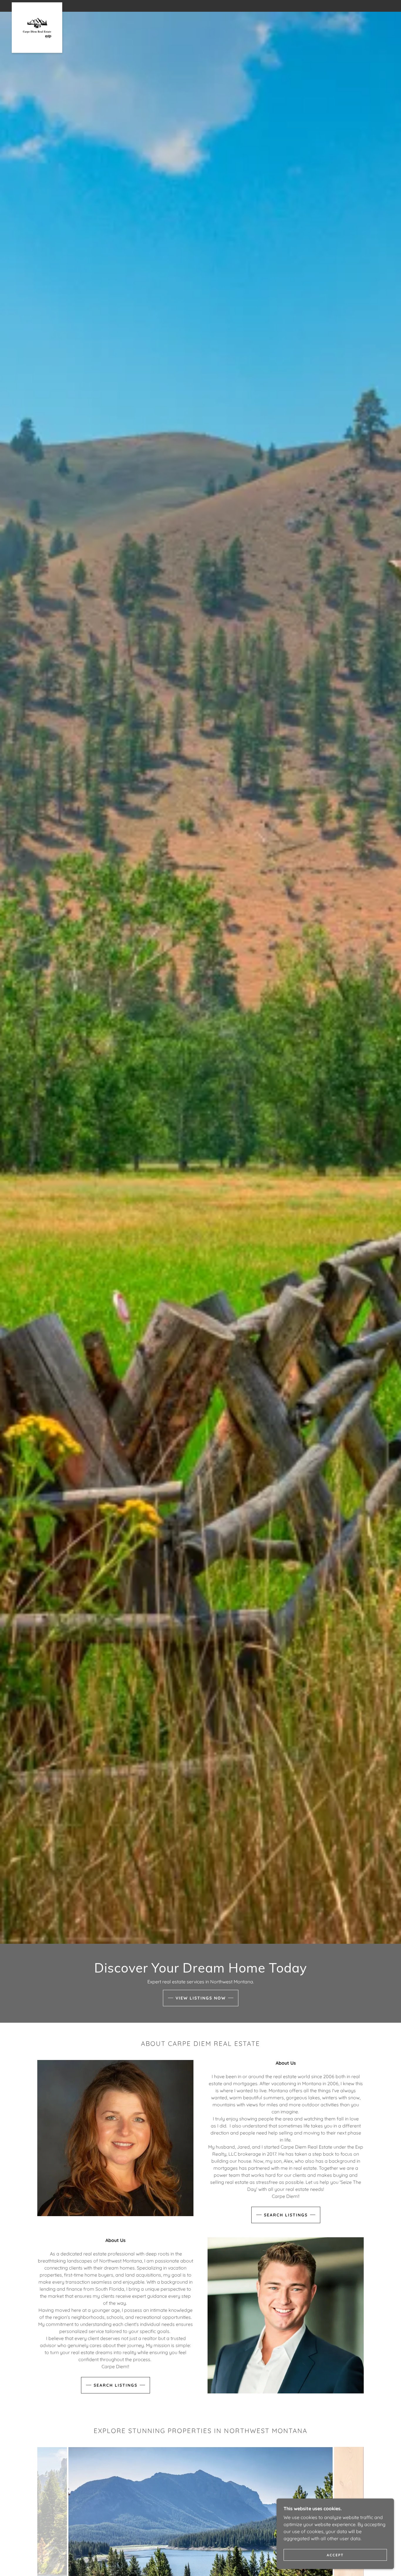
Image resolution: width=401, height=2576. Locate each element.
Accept (335, 2555)
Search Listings (286, 2215)
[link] (37, 5)
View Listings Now (201, 1998)
